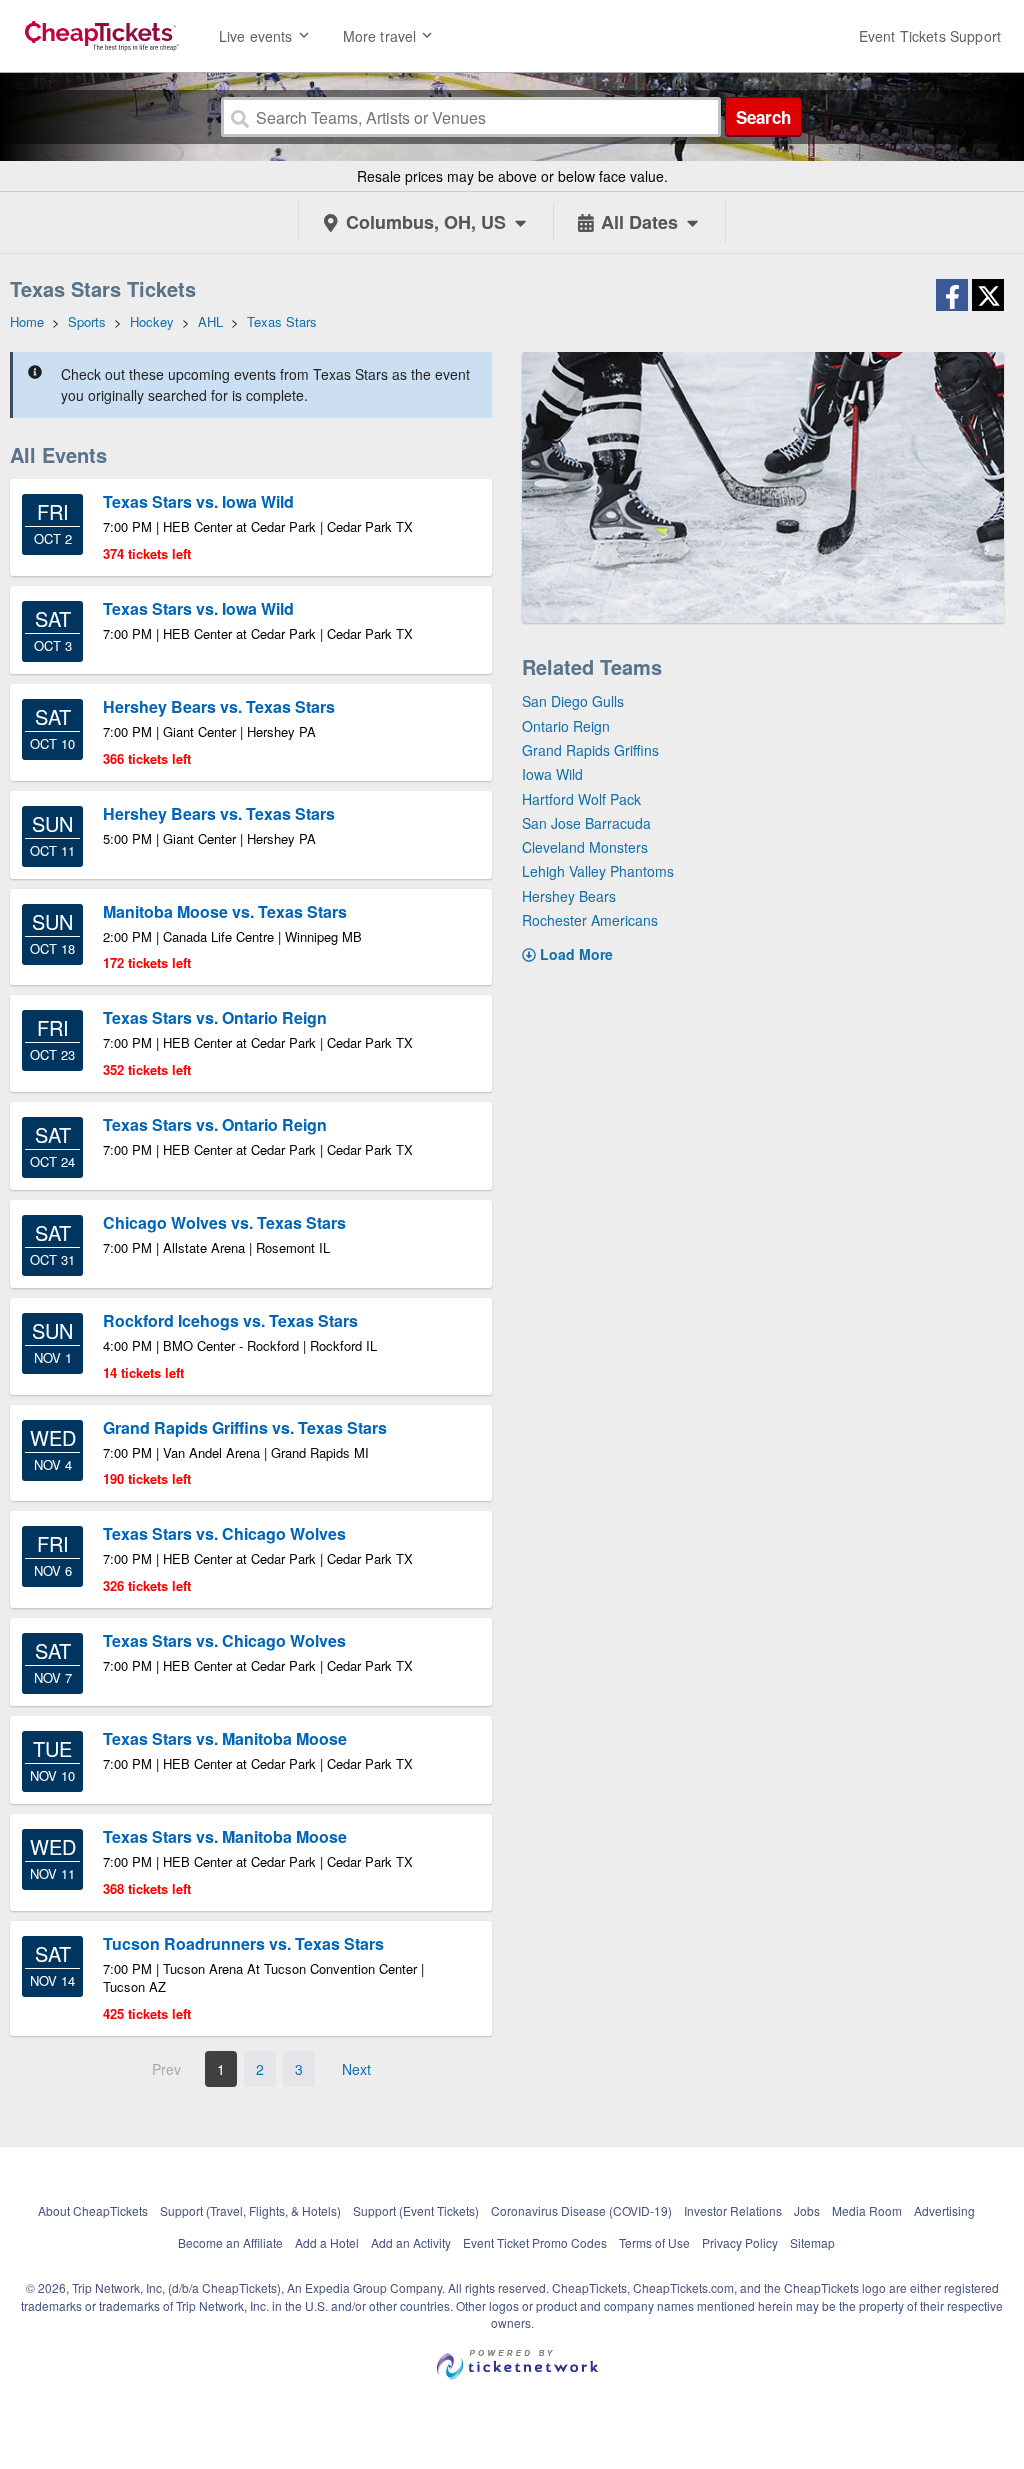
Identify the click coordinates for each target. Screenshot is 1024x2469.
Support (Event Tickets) (416, 2210)
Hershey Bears (569, 896)
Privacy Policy (740, 2242)
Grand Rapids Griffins (590, 750)
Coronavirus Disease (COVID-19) (581, 2210)
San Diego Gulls (573, 701)
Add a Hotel (327, 2242)
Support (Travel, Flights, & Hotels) (250, 2210)
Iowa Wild (552, 774)
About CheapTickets (93, 2210)
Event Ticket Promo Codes (535, 2242)
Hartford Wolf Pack (581, 799)
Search (763, 117)
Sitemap (812, 2242)
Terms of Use (654, 2242)
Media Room (867, 2210)
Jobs (807, 2210)
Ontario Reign (566, 726)
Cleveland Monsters (585, 847)
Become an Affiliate (230, 2242)
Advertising (944, 2210)
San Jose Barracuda (586, 823)
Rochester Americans (590, 920)
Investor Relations (733, 2210)
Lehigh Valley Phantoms (598, 871)
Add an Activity (411, 2242)
